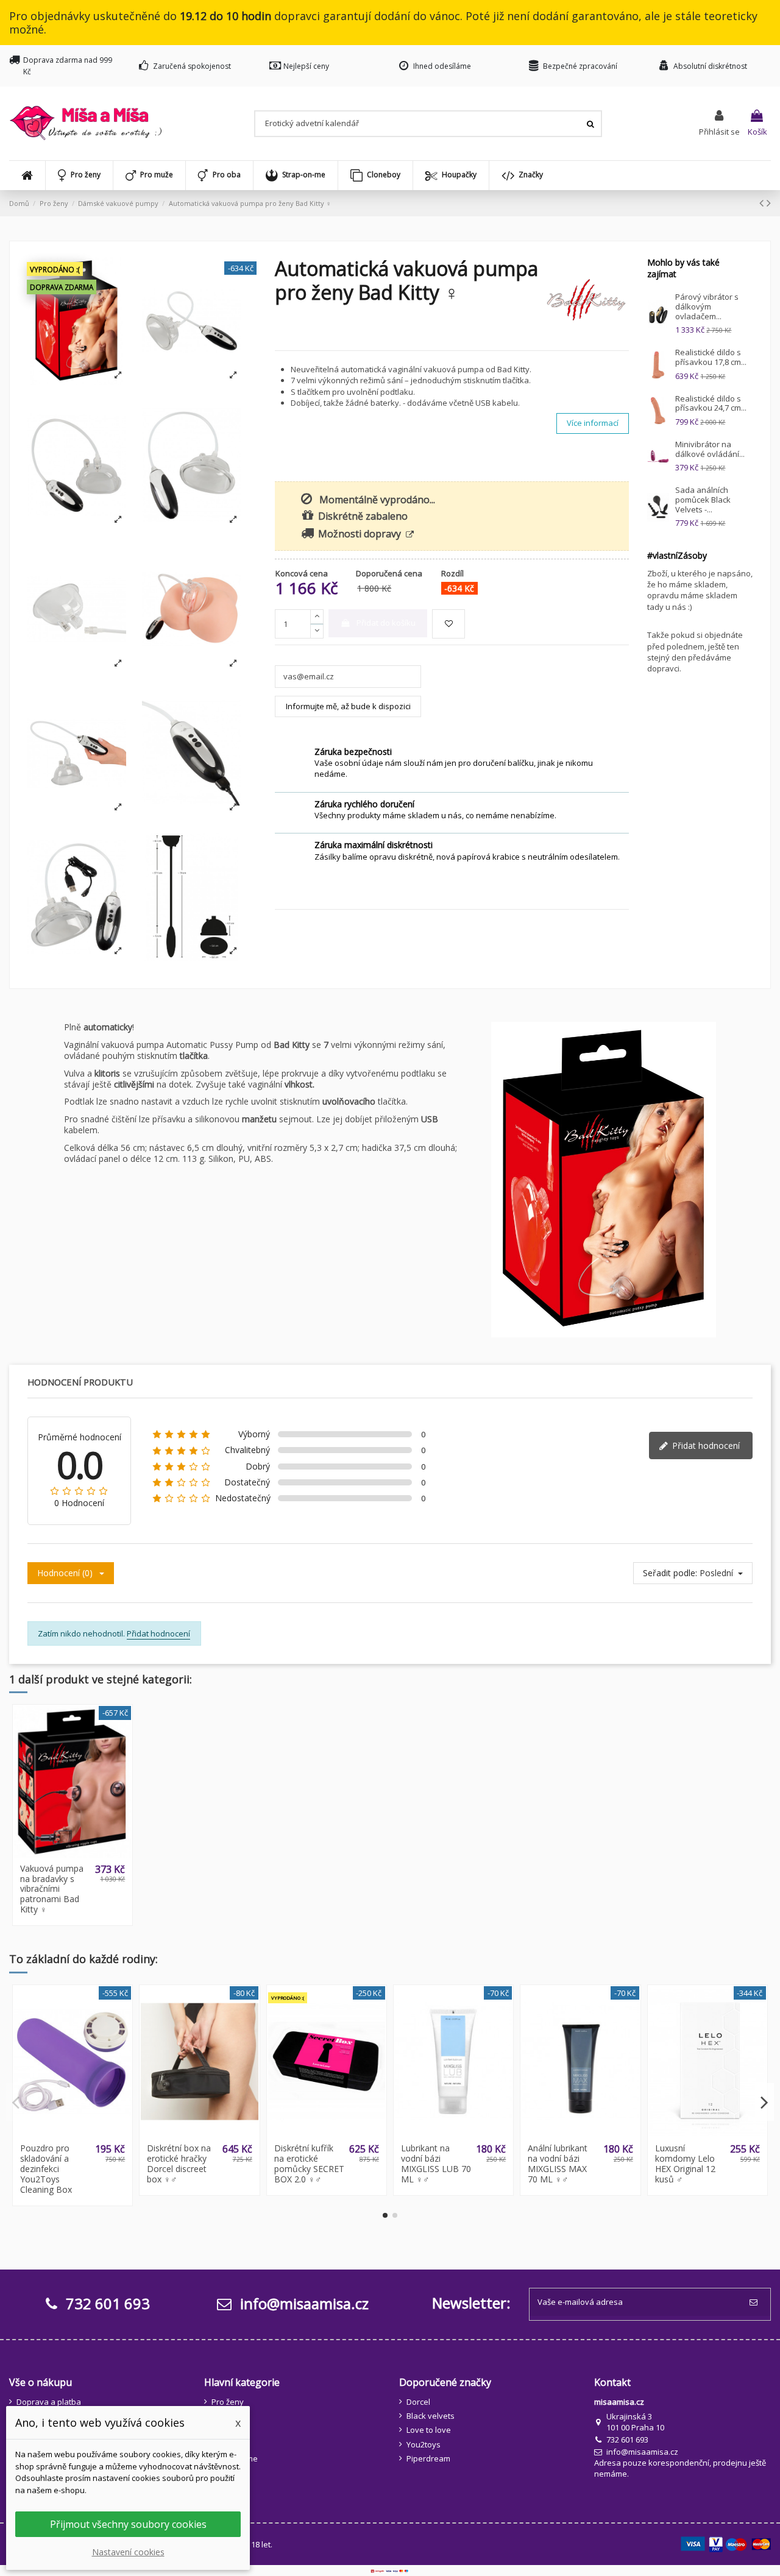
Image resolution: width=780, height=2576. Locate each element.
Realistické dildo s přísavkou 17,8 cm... (711, 357)
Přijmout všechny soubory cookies (128, 2524)
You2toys (424, 2444)
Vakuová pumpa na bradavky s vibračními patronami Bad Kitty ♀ (52, 1889)
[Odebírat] (756, 2302)
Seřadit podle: (670, 1573)
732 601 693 (627, 2440)
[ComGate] (390, 2571)
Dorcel (418, 2402)
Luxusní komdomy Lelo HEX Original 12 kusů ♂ (685, 2163)
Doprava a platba (49, 2402)
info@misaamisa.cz (303, 2303)
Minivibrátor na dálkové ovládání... (710, 449)
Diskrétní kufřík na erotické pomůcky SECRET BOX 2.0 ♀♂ (309, 2163)
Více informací (593, 423)
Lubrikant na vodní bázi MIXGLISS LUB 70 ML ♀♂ (436, 2163)
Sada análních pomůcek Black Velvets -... (703, 499)
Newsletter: (471, 2303)
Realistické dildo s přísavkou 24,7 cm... (711, 403)
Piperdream (428, 2458)
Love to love (429, 2430)
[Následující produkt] (769, 203)
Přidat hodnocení (705, 1445)
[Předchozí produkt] (763, 203)
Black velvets (431, 2416)
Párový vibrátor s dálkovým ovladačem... (707, 306)
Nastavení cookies (128, 2552)
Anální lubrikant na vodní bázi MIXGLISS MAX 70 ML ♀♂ (558, 2163)
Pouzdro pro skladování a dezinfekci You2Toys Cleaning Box (46, 2168)
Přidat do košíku (386, 623)
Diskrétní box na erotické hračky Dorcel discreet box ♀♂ (179, 2163)
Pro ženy (228, 2402)
